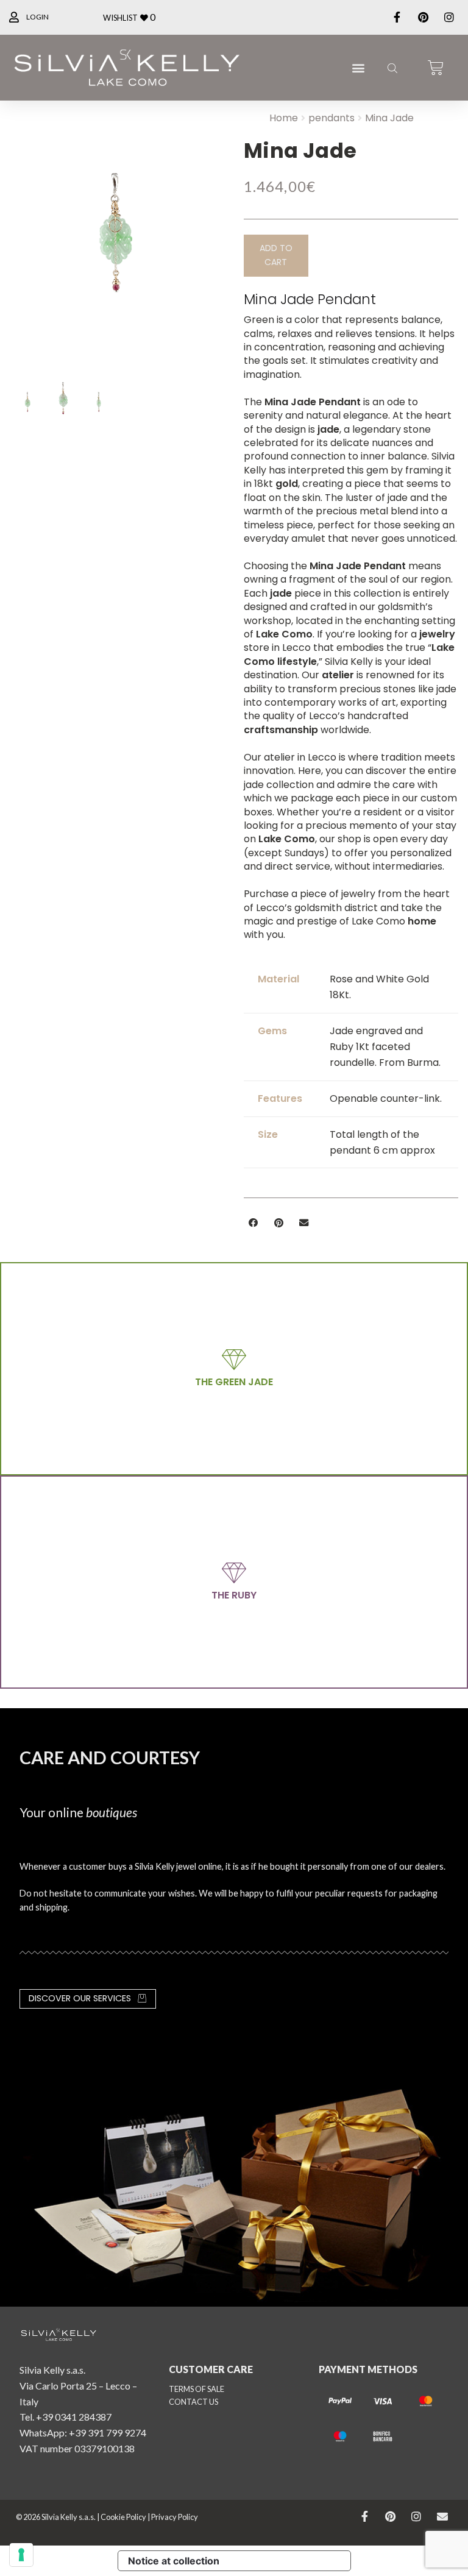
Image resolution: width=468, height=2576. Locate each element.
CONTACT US (193, 2402)
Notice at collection (174, 2561)
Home (284, 118)
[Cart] (436, 68)
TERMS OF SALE (197, 2389)
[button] (359, 68)
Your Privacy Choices (290, 2561)
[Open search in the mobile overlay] (391, 68)
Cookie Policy (123, 2517)
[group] (117, 240)
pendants (331, 118)
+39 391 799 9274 (108, 2432)
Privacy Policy (175, 2517)
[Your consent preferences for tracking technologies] (21, 2555)
